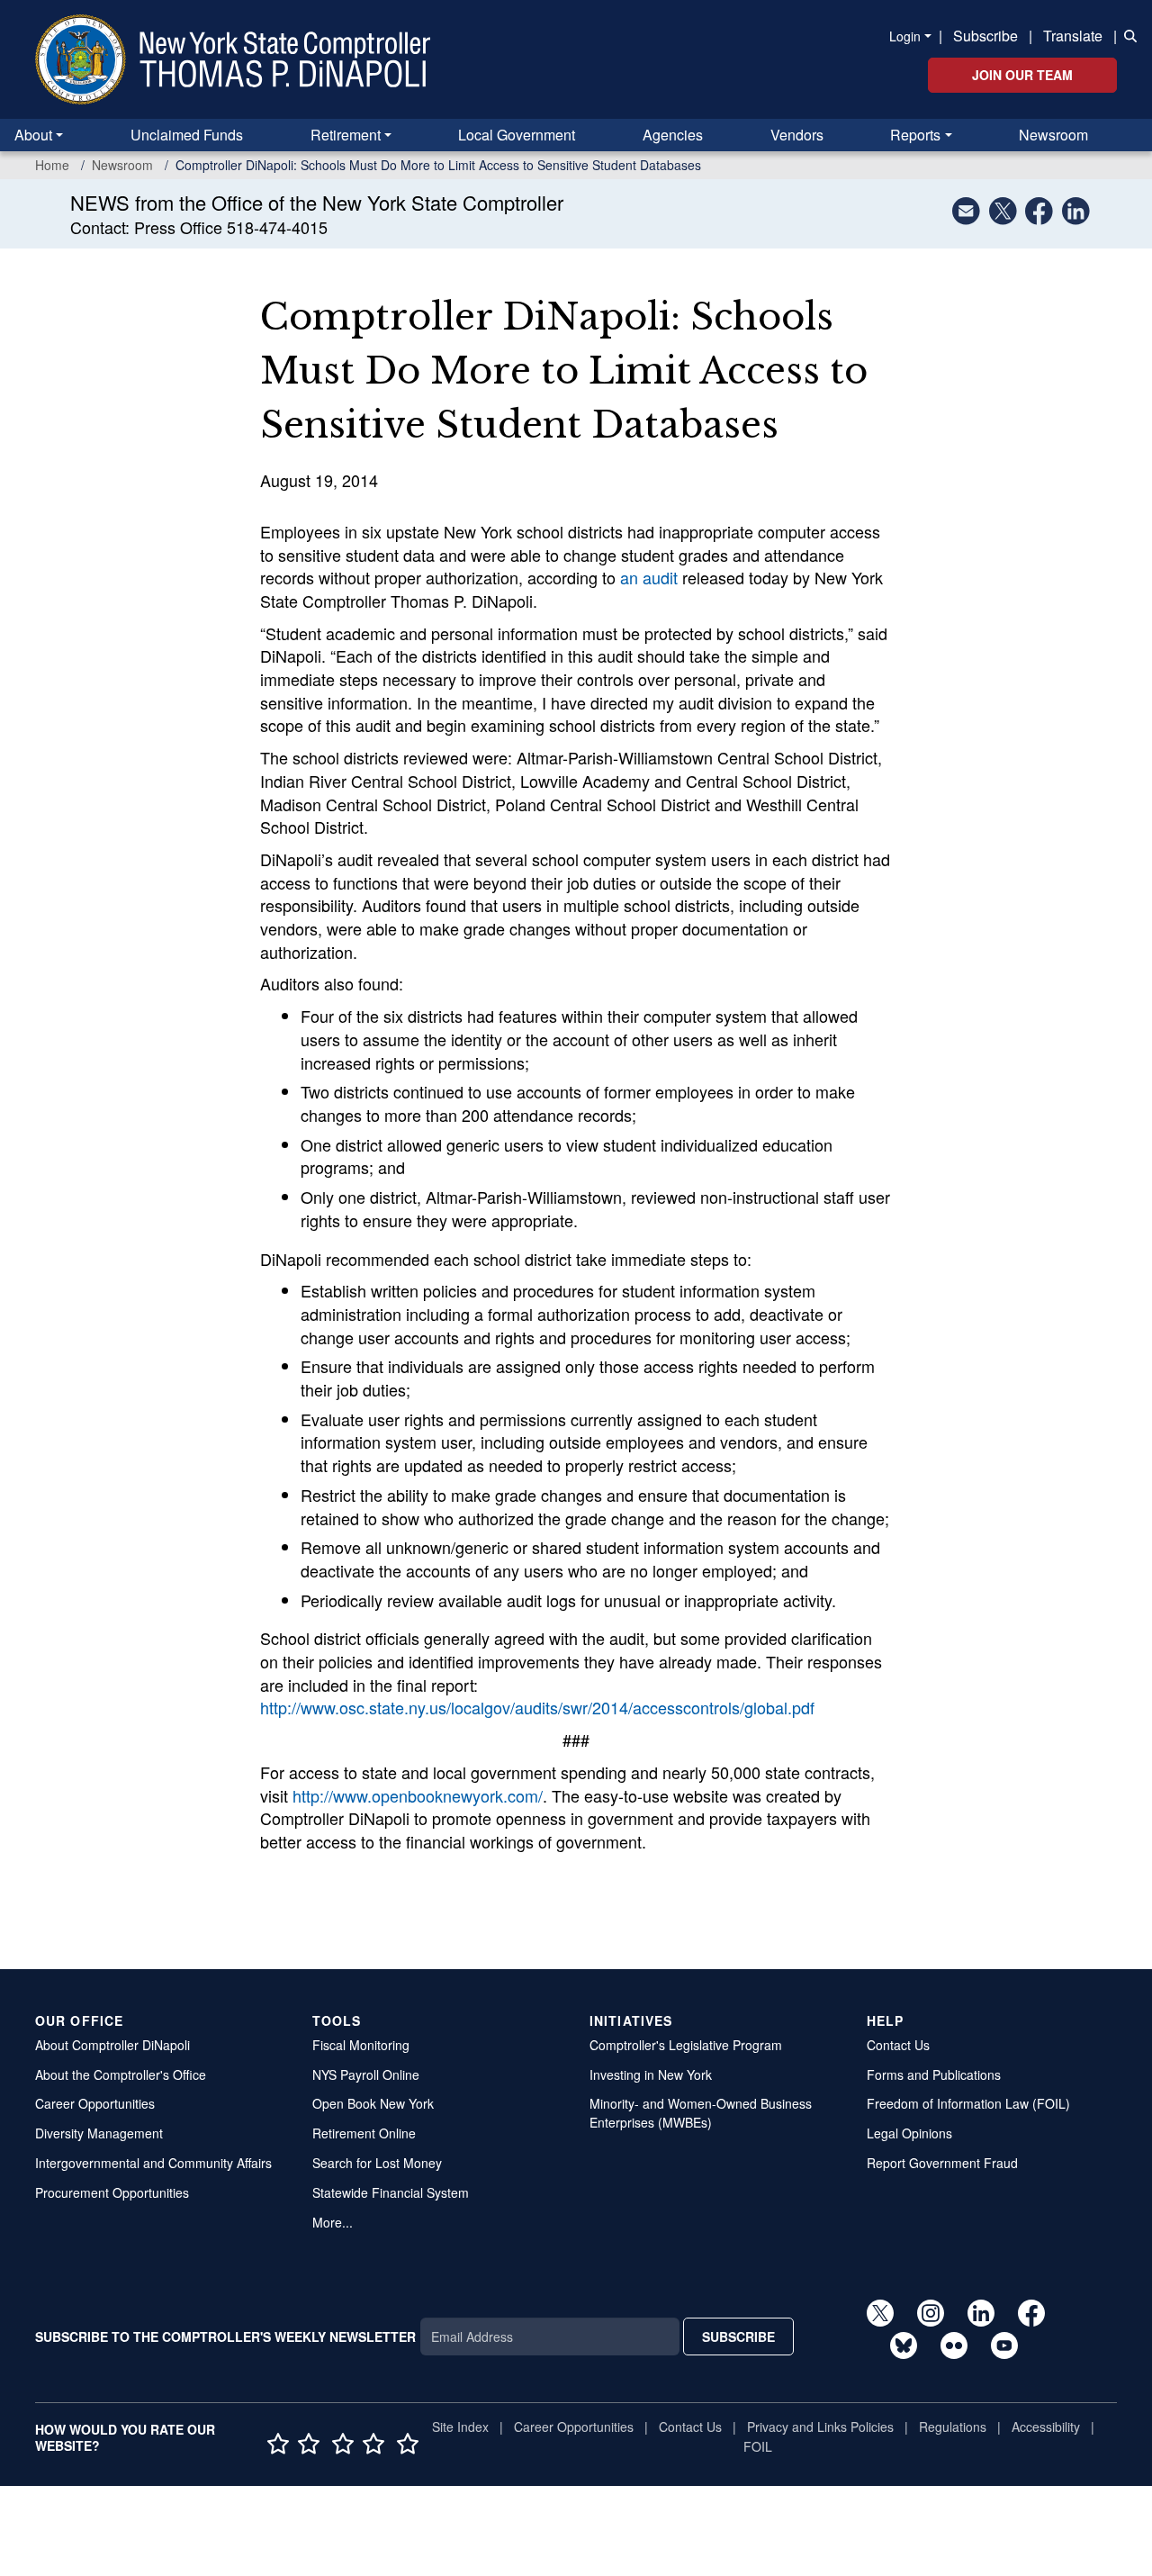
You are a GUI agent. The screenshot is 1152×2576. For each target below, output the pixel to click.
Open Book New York (373, 2103)
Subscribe (985, 36)
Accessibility (1046, 2427)
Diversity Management (99, 2133)
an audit (649, 577)
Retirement (346, 135)
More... (333, 2222)
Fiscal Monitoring (361, 2045)
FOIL (758, 2446)
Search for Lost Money (377, 2163)
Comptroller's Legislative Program (686, 2045)
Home (52, 165)
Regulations (953, 2427)
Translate (1073, 36)
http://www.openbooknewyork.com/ (418, 1795)
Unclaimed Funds (187, 135)
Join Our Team (1022, 75)
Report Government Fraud (942, 2163)
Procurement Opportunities (112, 2192)
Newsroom (1053, 135)
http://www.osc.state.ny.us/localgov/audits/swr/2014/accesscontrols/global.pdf (537, 1707)
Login (905, 36)
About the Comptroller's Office (121, 2074)
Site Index (460, 2427)
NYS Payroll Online (366, 2074)
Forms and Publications (934, 2074)
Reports (915, 135)
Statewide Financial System (391, 2192)
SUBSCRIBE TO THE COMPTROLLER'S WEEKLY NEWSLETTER (225, 2336)
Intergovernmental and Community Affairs (153, 2163)
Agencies (673, 135)
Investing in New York (651, 2074)
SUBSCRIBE (738, 2336)
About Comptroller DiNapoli (112, 2045)
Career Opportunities (95, 2103)
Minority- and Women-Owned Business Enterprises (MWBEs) (701, 2113)
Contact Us (898, 2045)
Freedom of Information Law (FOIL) (968, 2103)
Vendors (797, 135)
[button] (1127, 34)
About (33, 135)
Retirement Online (364, 2133)
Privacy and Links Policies (820, 2427)
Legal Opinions (909, 2133)
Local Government (517, 135)
